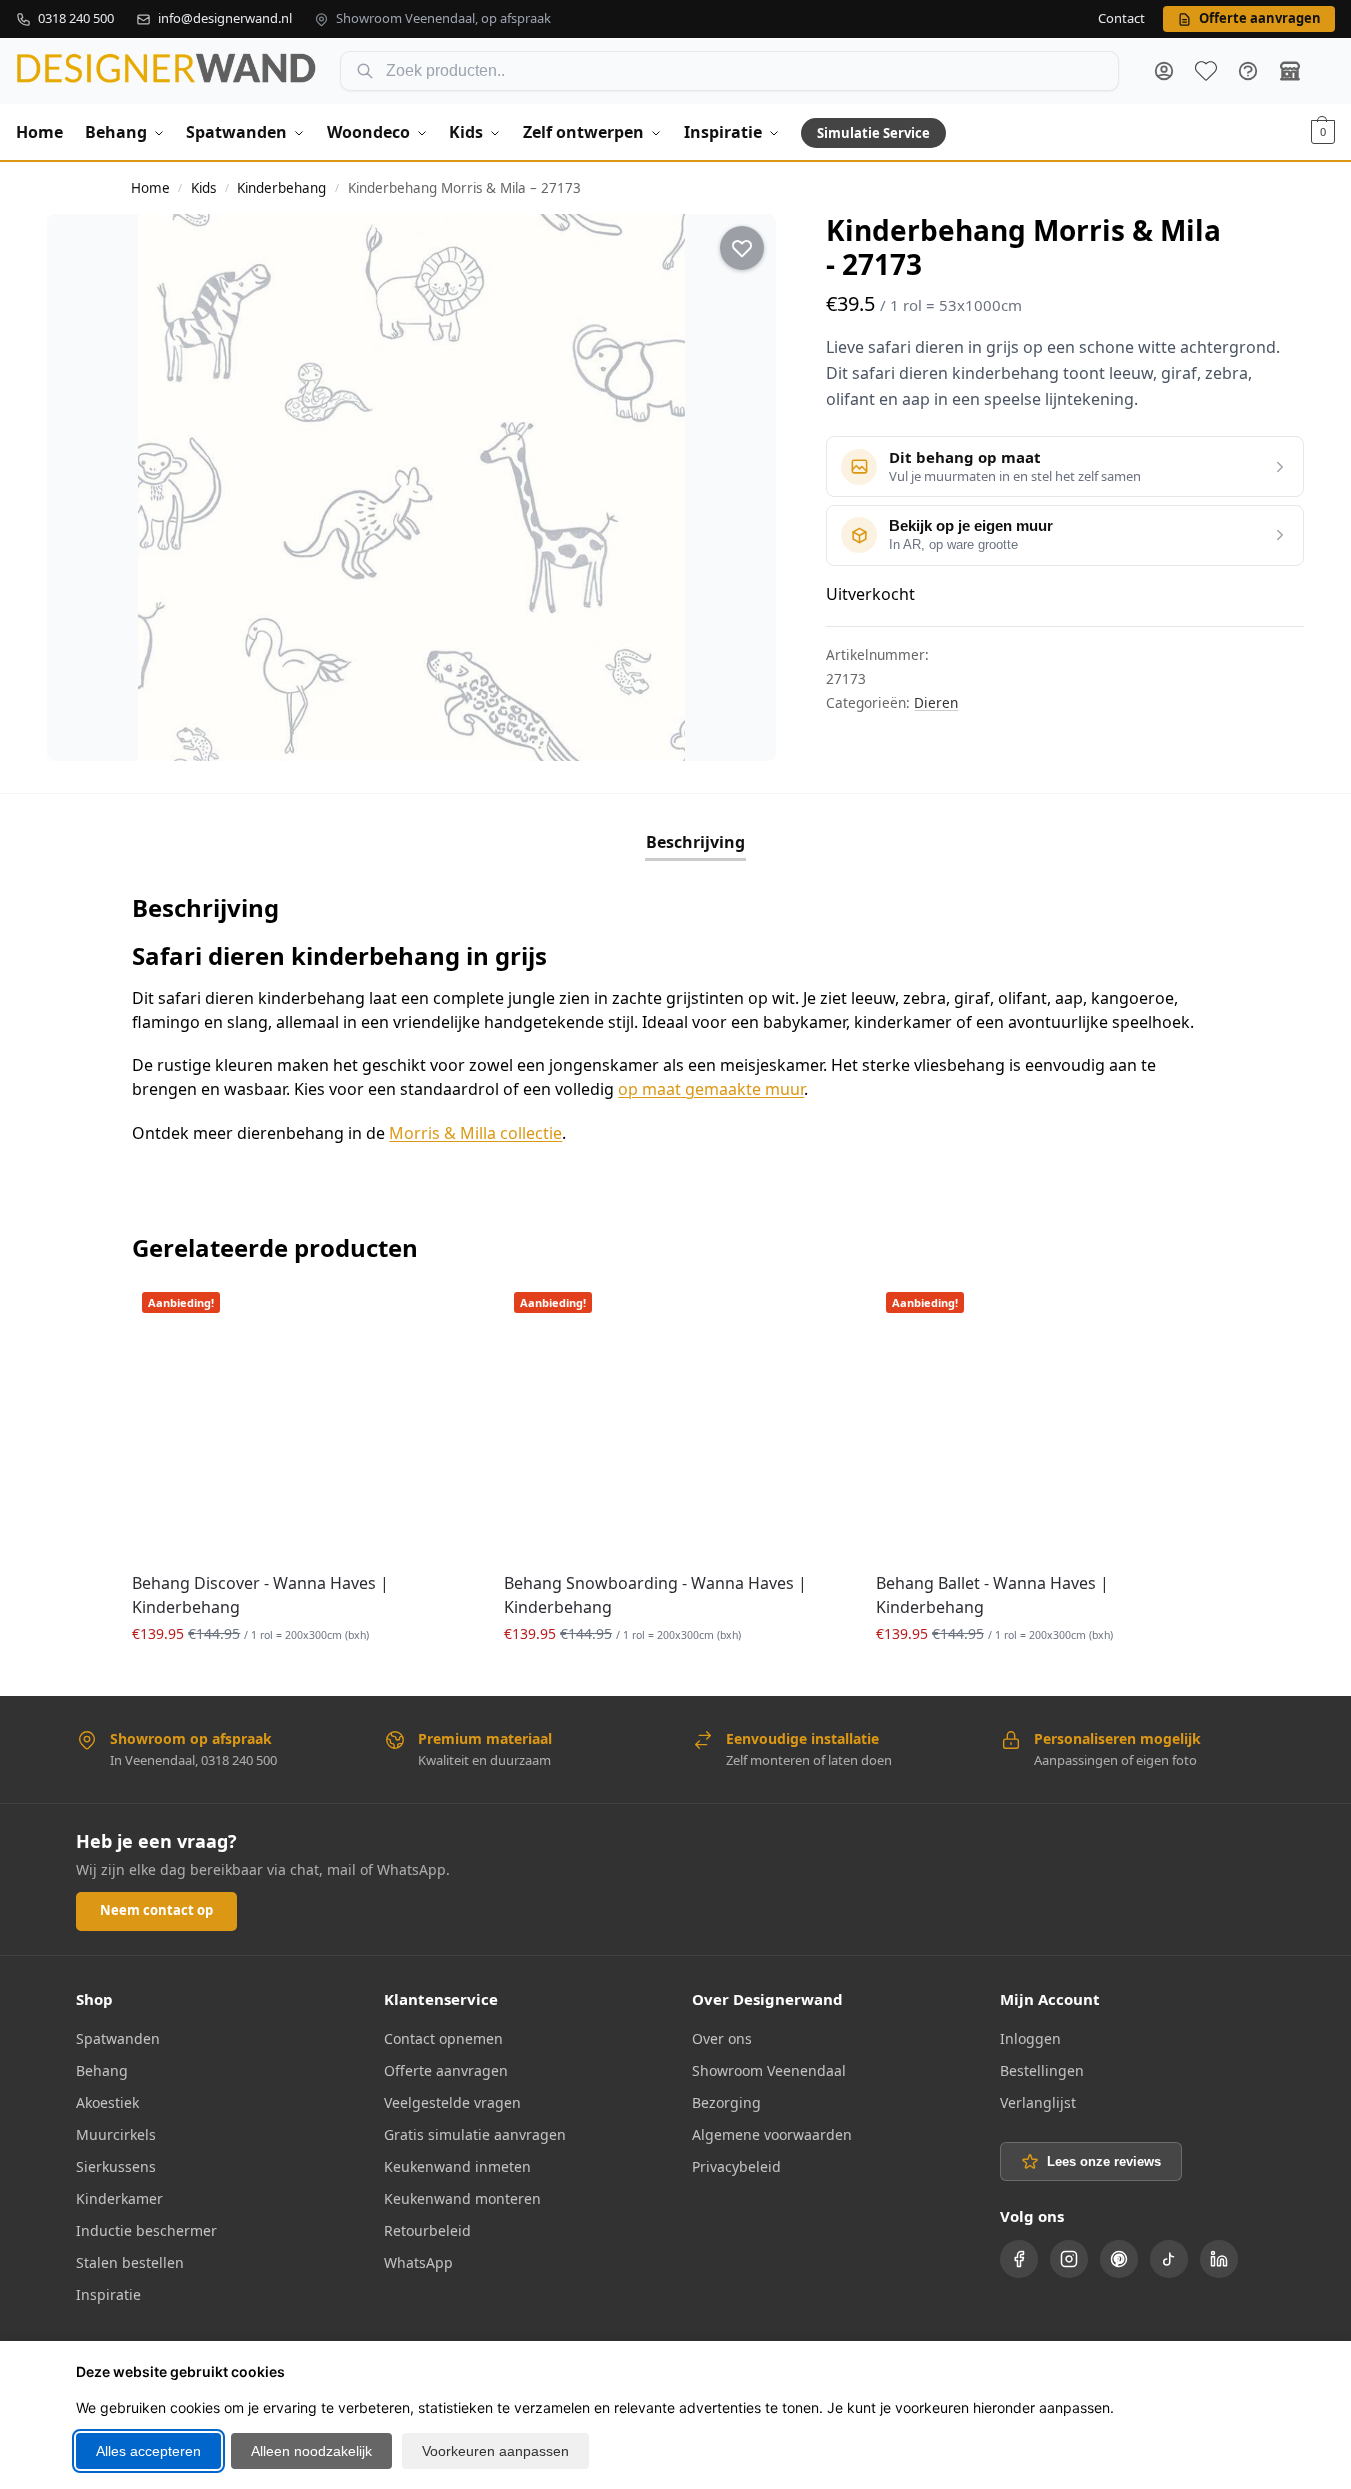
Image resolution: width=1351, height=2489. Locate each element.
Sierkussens (116, 2166)
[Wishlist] (444, 1312)
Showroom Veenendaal (769, 2070)
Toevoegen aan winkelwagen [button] (303, 1675)
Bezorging (726, 2102)
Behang (102, 2070)
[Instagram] (1069, 2259)
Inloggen (1030, 2038)
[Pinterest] (1119, 2259)
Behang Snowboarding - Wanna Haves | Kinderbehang (655, 1595)
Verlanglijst (1038, 2102)
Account (1164, 71)
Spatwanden (118, 2038)
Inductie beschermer (146, 2230)
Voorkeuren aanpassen (495, 2451)
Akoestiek (107, 2102)
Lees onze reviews (1104, 2161)
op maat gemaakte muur (711, 1089)
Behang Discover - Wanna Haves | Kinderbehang (260, 1595)
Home (150, 188)
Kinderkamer (119, 2198)
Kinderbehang (281, 188)
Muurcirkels (116, 2134)
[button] (1323, 132)
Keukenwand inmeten (457, 2166)
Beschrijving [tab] (695, 842)
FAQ (1248, 71)
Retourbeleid (427, 2230)
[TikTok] (1169, 2259)
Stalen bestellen (130, 2262)
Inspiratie (108, 2294)
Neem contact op (156, 1910)
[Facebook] (1019, 2259)
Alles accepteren (148, 2451)
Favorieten (1206, 71)
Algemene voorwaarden (772, 2134)
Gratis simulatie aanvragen (475, 2134)
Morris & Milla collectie (475, 1133)
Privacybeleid (736, 2166)
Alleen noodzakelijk (311, 2451)
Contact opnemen (443, 2038)
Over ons (722, 2038)
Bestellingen (1042, 2070)
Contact (1121, 19)
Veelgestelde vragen (452, 2102)
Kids (203, 188)
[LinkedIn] (1219, 2259)
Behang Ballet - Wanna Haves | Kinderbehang (992, 1595)
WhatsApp (418, 2262)
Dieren (936, 702)
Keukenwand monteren (462, 2198)
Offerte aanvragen (446, 2070)
